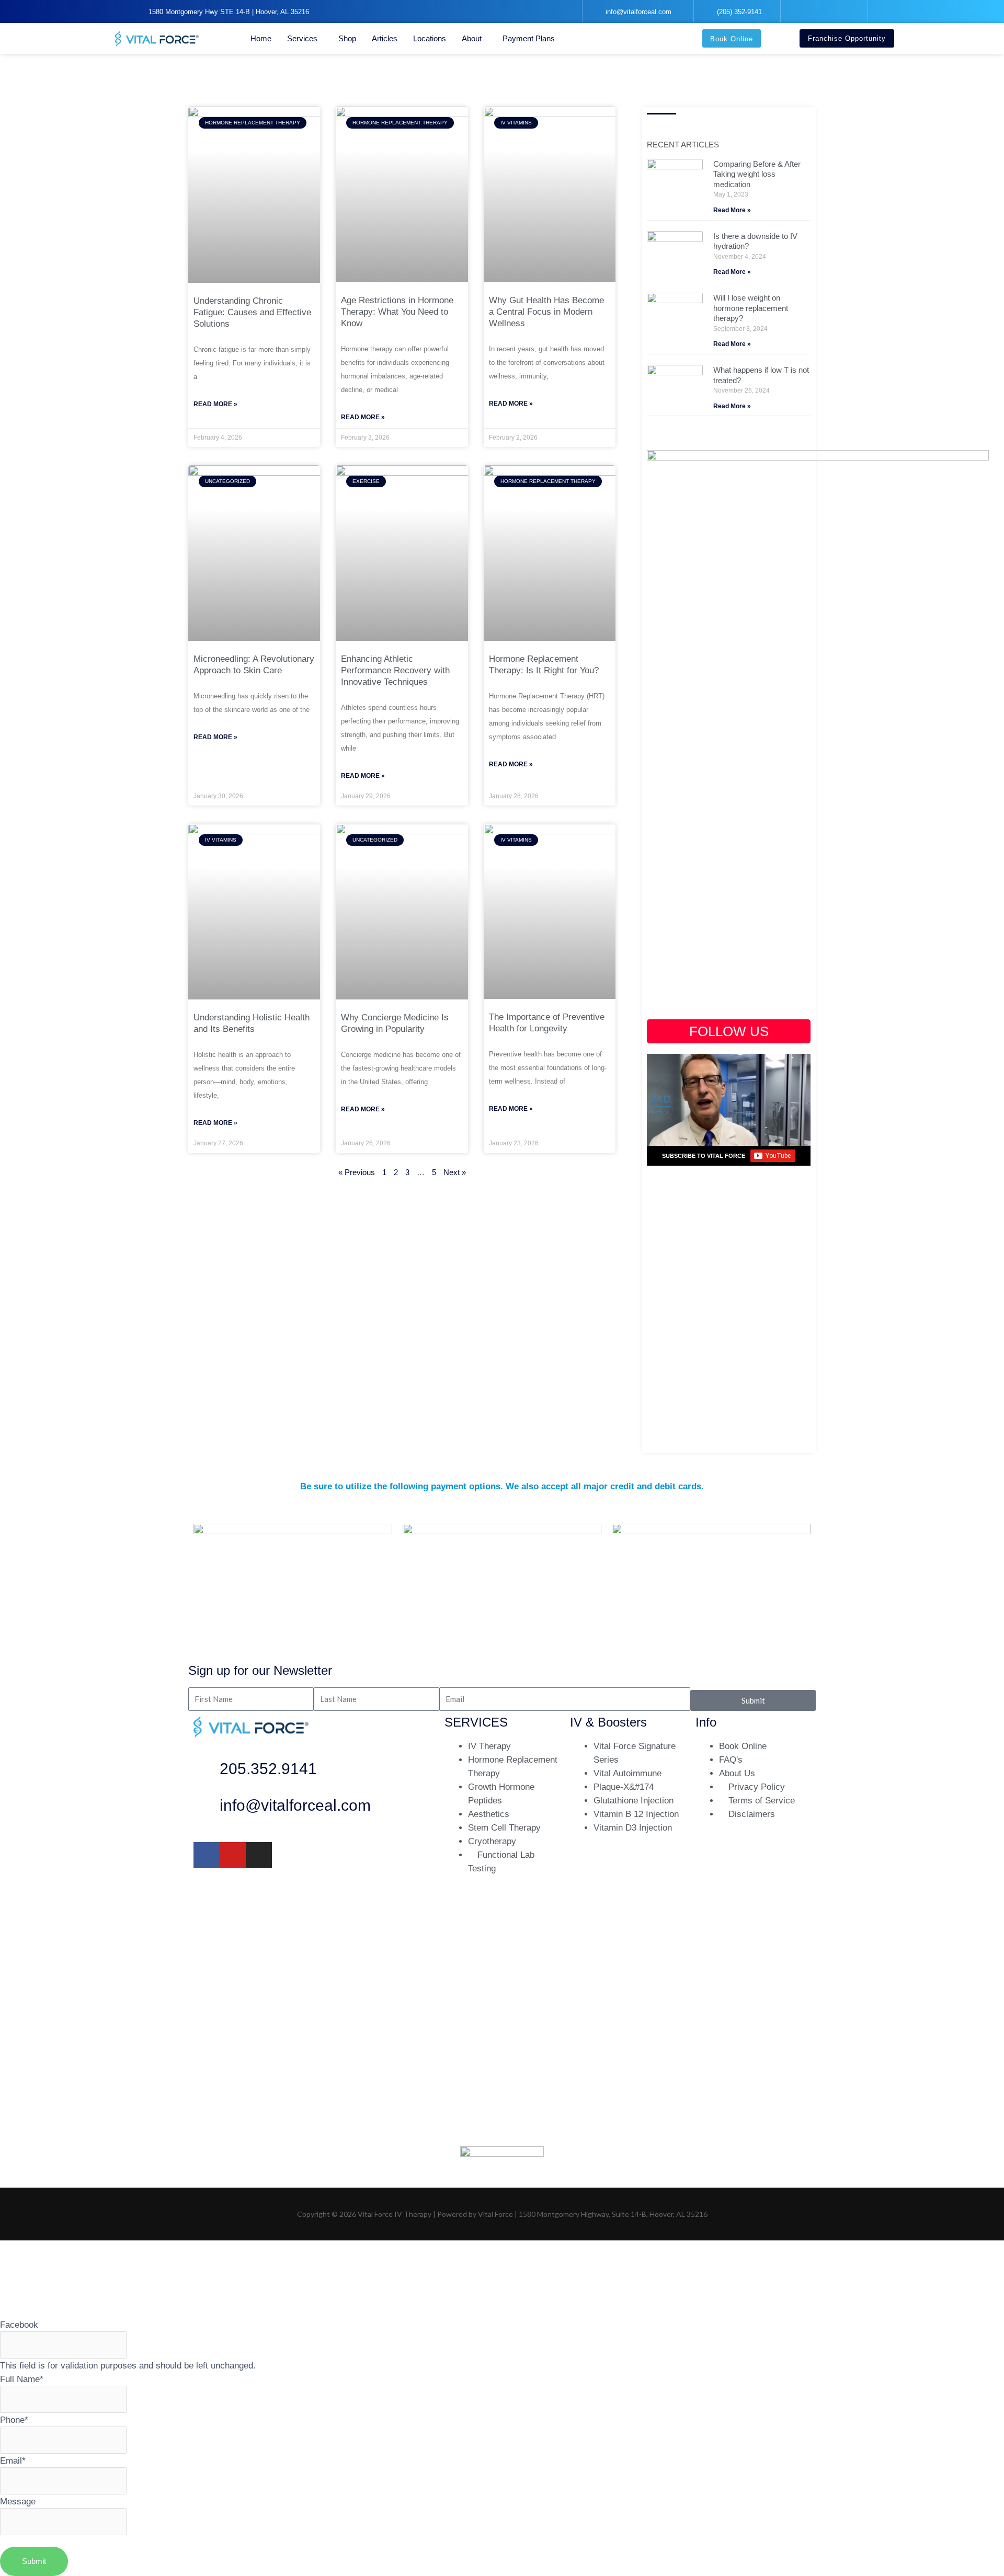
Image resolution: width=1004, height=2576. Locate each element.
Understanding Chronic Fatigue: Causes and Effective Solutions (252, 312)
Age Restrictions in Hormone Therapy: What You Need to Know (397, 312)
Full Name (22, 2379)
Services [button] (302, 38)
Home (261, 38)
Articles (385, 38)
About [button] (472, 38)
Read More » (215, 404)
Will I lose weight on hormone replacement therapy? (751, 308)
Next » (455, 1172)
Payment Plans (529, 38)
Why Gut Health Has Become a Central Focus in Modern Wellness (546, 312)
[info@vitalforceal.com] (207, 1808)
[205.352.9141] (207, 1772)
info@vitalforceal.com (295, 1805)
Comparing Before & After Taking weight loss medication (757, 174)
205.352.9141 (268, 1769)
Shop (347, 38)
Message (18, 2501)
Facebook (19, 2325)
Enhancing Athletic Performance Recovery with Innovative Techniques (395, 670)
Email (13, 2460)
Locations (430, 38)
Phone (14, 2420)
